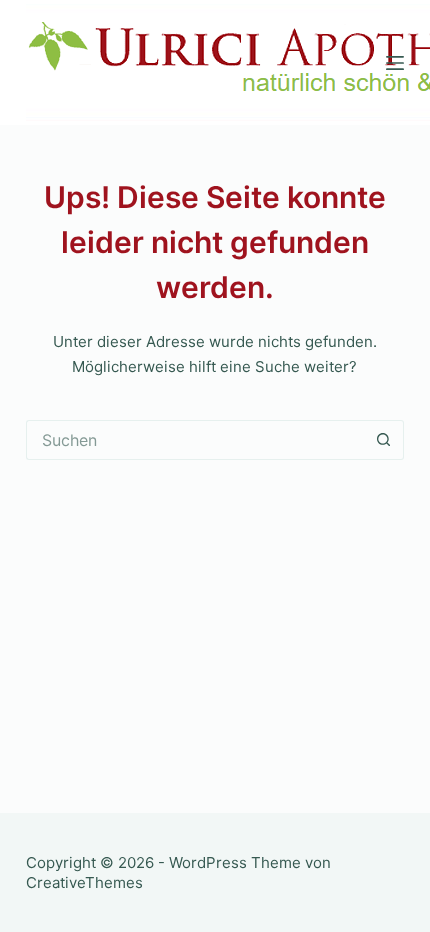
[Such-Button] (384, 440)
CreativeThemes (84, 882)
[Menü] (395, 63)
